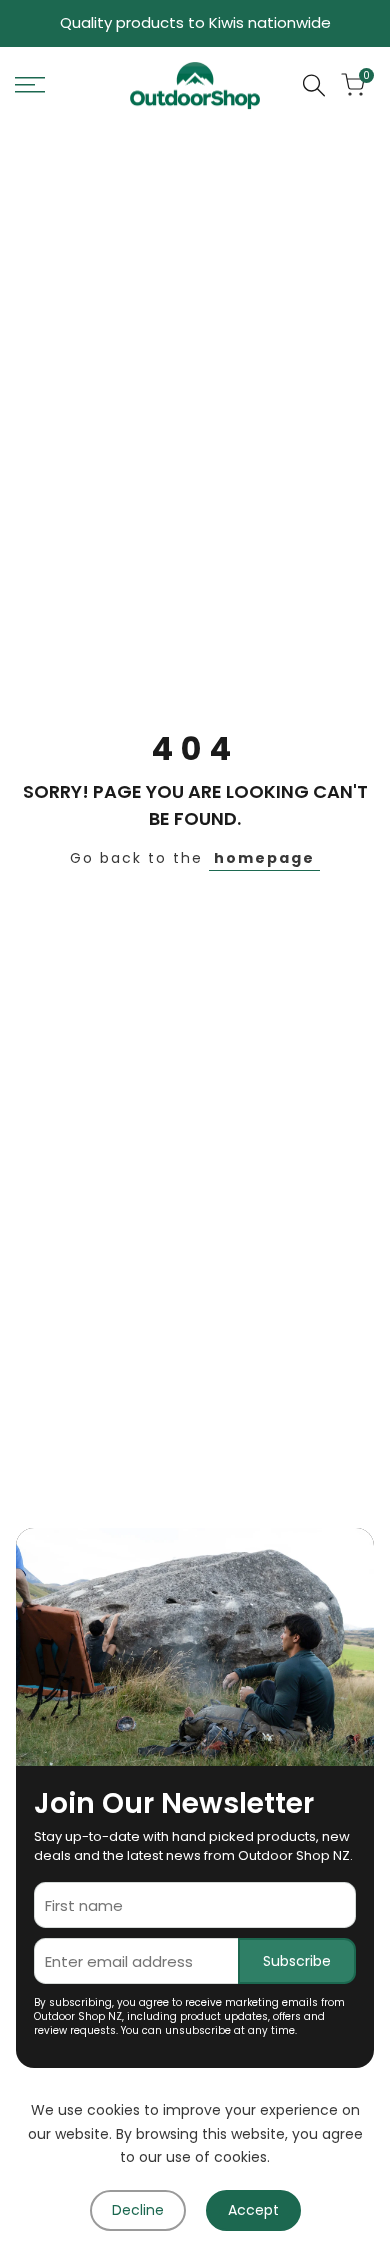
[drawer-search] (314, 85)
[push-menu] (30, 85)
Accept (253, 2210)
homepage (264, 858)
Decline (138, 2210)
